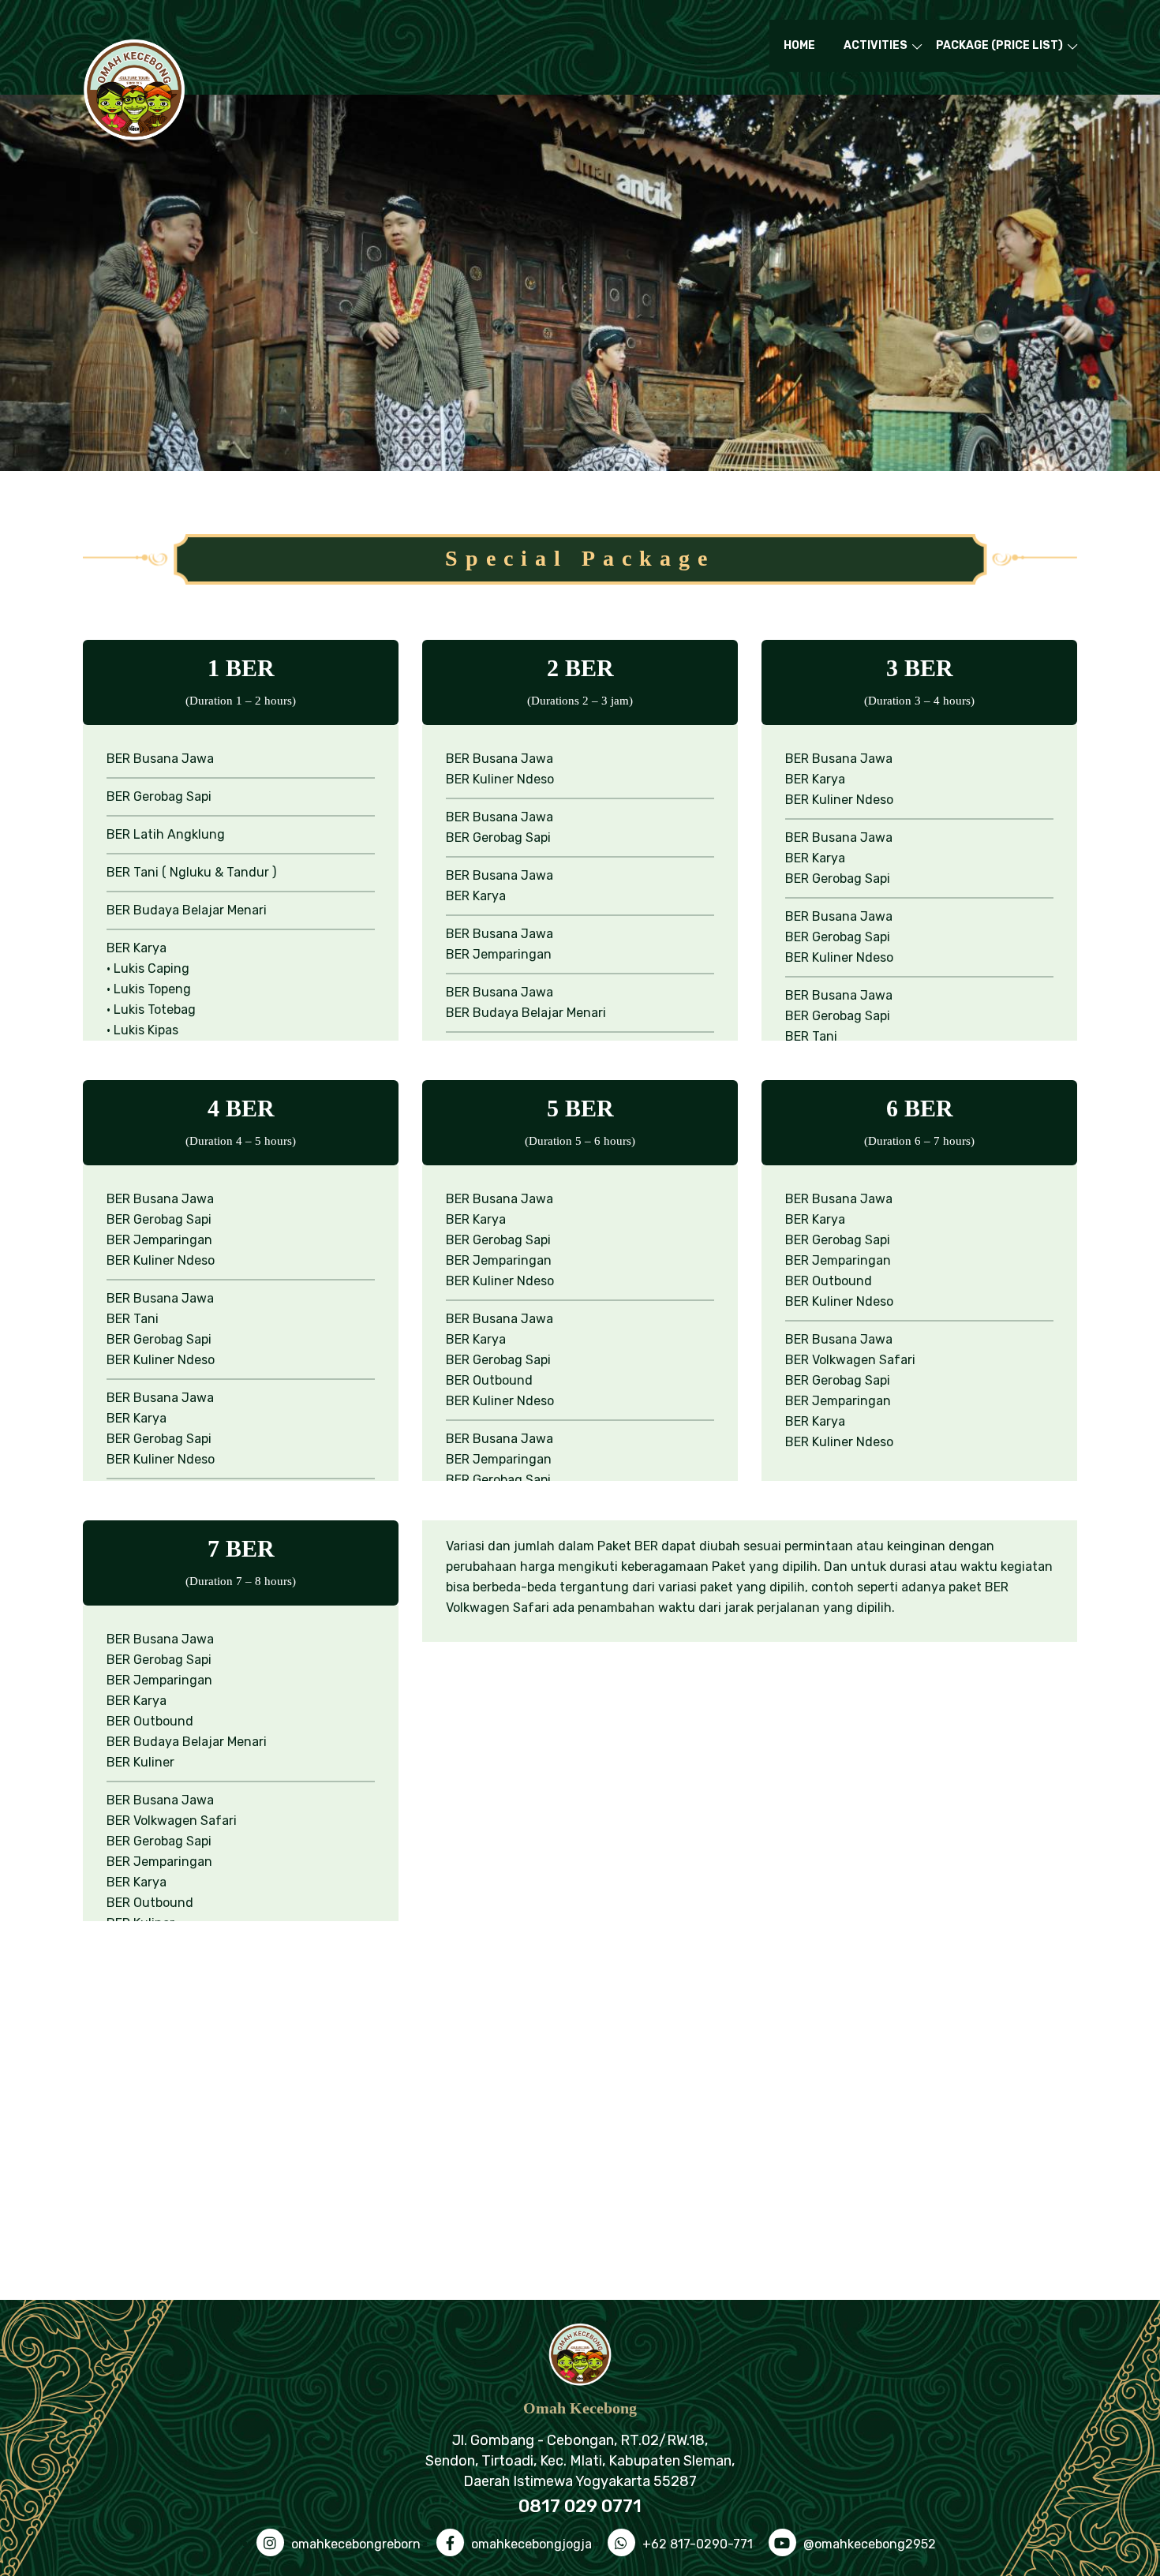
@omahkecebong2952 (868, 2544)
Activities (876, 45)
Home (799, 45)
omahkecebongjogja (530, 2544)
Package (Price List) (999, 45)
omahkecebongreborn (354, 2544)
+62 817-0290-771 (696, 2544)
